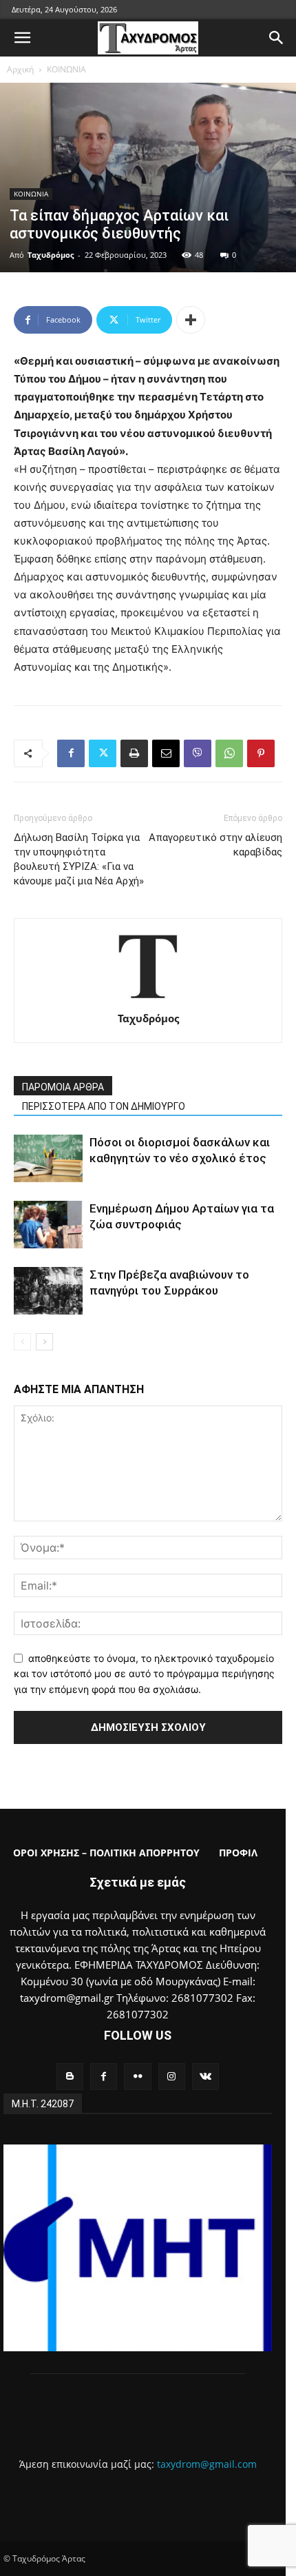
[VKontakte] (205, 2077)
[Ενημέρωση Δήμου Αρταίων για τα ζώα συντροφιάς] (48, 1225)
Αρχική (20, 69)
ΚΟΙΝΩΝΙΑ (66, 69)
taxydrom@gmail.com (207, 2464)
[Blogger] (70, 2077)
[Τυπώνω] (134, 753)
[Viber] (198, 753)
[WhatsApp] (229, 753)
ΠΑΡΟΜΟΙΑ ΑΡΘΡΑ (63, 1087)
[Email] (166, 753)
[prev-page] (22, 1342)
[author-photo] (148, 999)
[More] (191, 320)
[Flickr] (137, 2077)
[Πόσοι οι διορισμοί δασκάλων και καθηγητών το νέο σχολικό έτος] (48, 1158)
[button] (22, 38)
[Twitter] (103, 753)
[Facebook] (71, 753)
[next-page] (44, 1342)
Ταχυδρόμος (51, 255)
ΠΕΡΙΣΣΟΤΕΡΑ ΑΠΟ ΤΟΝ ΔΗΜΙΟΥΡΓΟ (104, 1106)
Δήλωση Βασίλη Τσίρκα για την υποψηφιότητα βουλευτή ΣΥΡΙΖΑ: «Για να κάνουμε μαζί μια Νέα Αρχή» (79, 859)
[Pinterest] (261, 753)
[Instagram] (172, 2077)
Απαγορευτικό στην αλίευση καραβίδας (215, 845)
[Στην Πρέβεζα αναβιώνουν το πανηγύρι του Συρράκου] (48, 1291)
